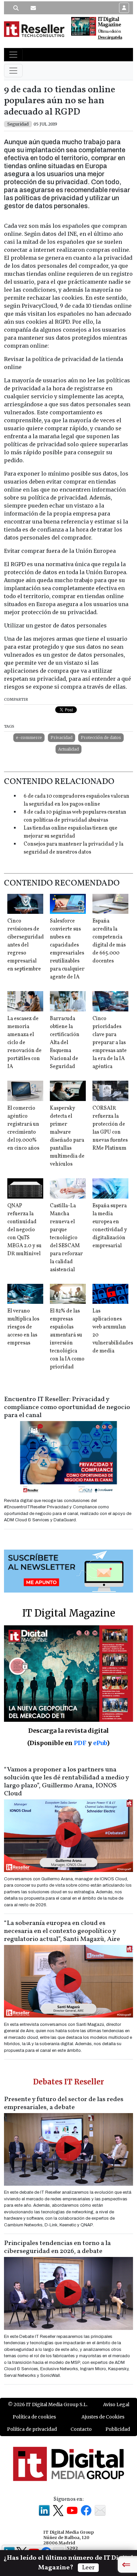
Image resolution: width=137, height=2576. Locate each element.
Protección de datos (101, 737)
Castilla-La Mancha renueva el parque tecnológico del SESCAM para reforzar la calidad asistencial (66, 1238)
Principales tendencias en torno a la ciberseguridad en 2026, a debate (57, 2247)
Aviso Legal (116, 2404)
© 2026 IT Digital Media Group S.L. (48, 2404)
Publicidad (118, 2429)
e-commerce (29, 737)
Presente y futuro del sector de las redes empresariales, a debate (64, 2103)
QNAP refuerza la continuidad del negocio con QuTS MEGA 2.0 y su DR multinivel (24, 1230)
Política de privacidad (32, 2429)
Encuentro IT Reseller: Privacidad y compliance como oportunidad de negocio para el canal (67, 1407)
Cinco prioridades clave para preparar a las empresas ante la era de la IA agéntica (110, 1043)
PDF (80, 1743)
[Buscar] (16, 8)
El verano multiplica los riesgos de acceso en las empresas (23, 1327)
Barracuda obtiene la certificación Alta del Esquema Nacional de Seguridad (65, 1043)
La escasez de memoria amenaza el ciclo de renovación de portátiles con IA (24, 1043)
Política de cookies (34, 2417)
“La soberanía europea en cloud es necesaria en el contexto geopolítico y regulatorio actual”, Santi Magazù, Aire (62, 1931)
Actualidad (68, 749)
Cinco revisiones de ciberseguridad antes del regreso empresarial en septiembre (26, 945)
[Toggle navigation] (13, 55)
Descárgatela (110, 37)
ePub (100, 1743)
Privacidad (62, 737)
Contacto (81, 2429)
